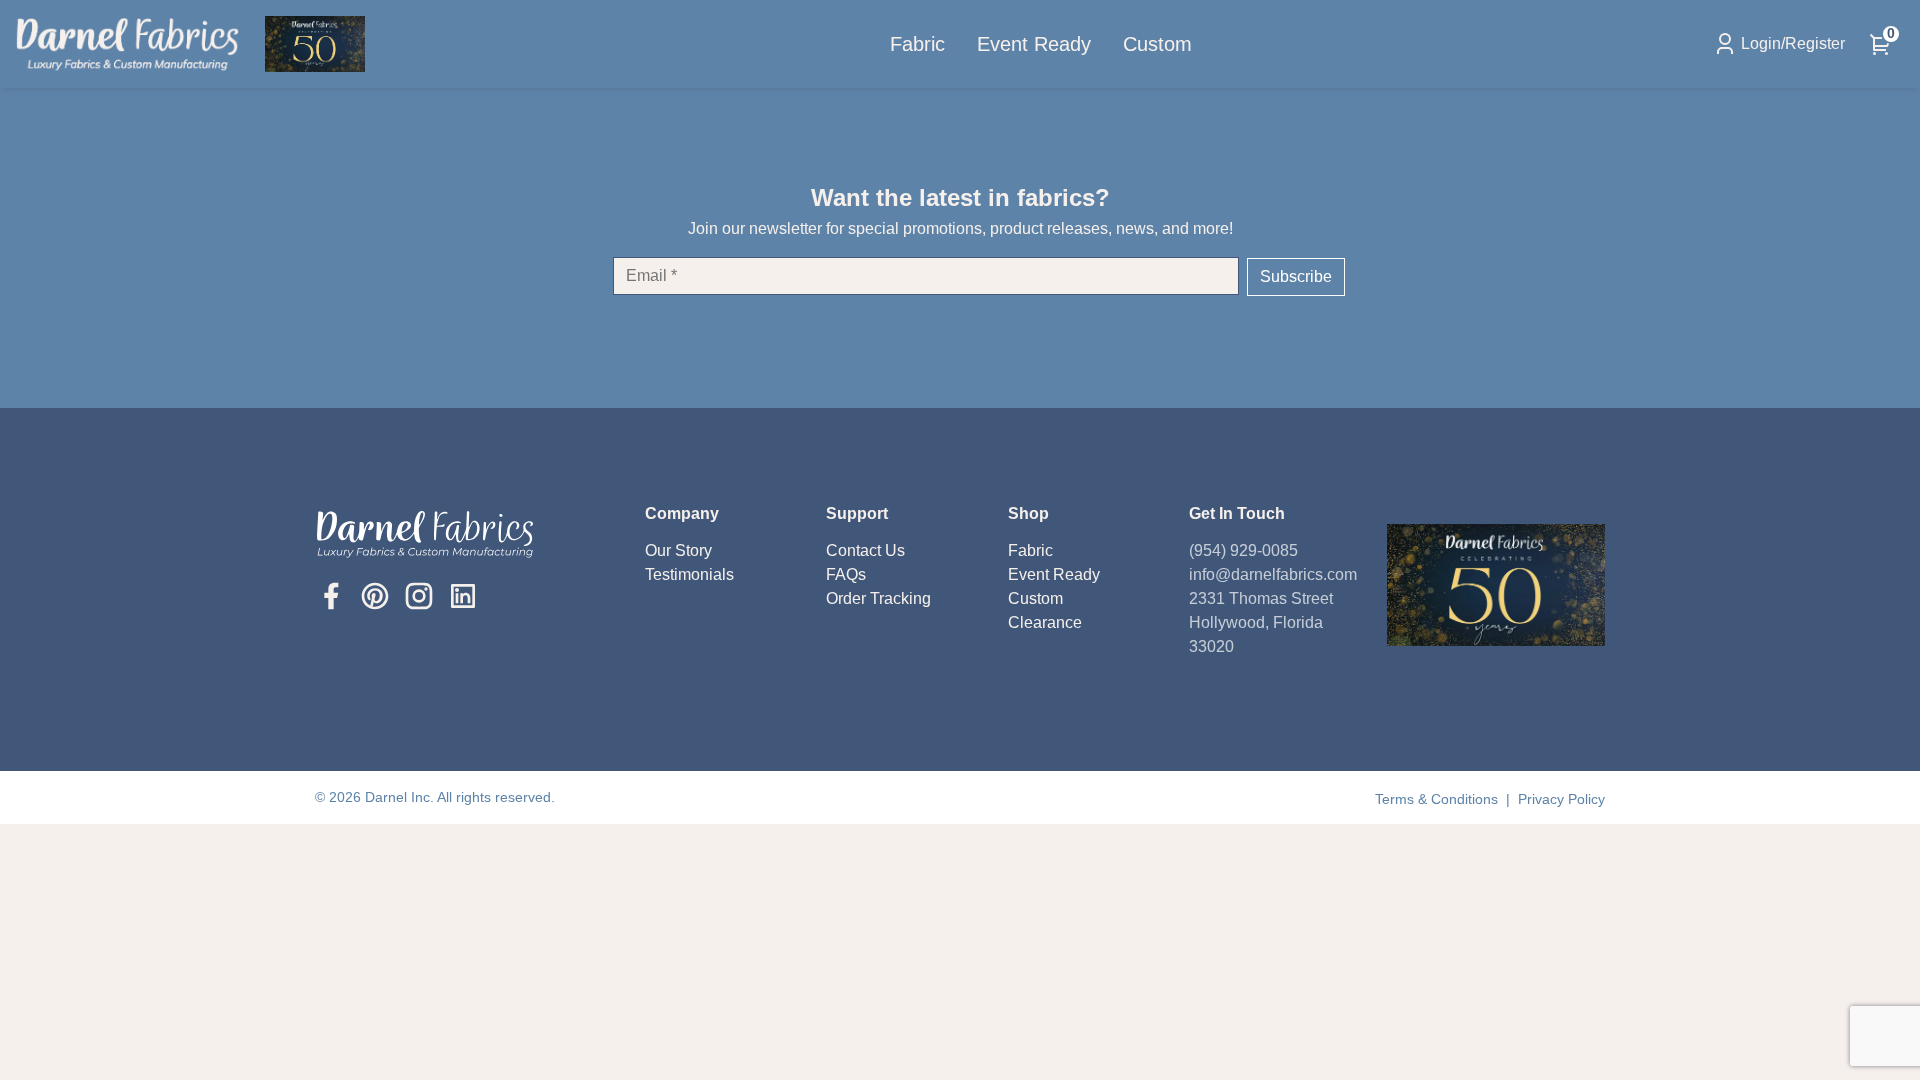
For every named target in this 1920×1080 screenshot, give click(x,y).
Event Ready (1034, 44)
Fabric (917, 44)
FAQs (846, 574)
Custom (1157, 44)
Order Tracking (878, 598)
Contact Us (865, 550)
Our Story (678, 550)
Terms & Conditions (1438, 799)
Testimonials (689, 574)
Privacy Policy (1561, 799)
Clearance (1045, 622)
